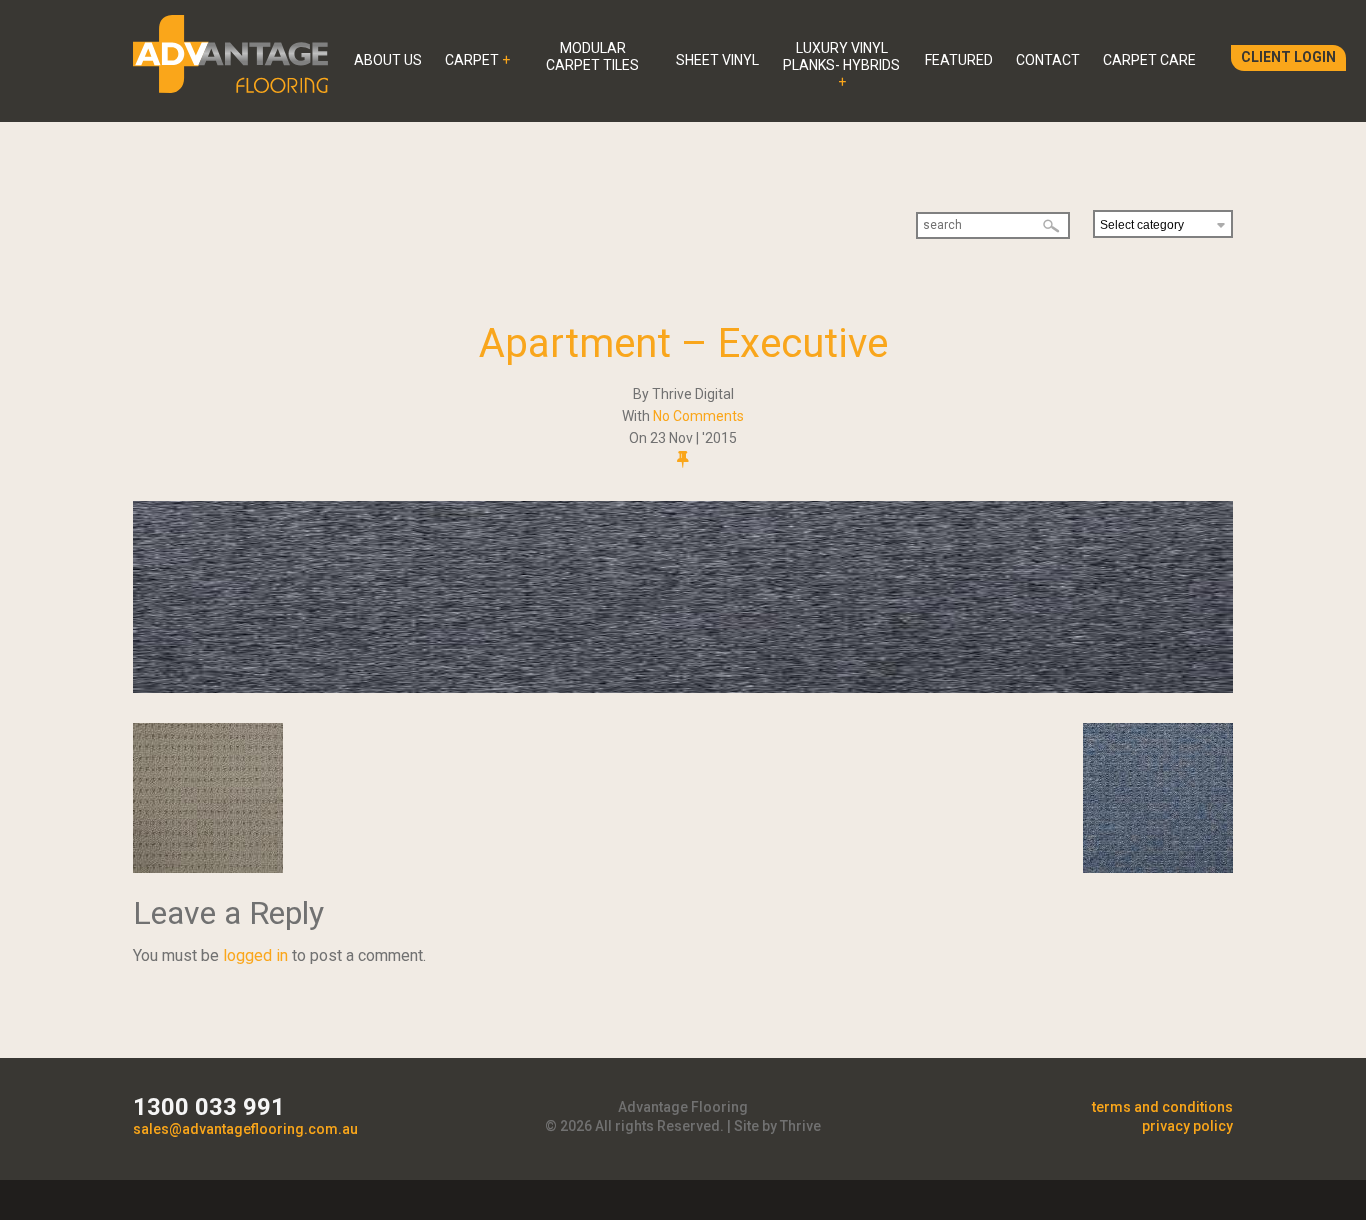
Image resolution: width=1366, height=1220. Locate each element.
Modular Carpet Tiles (592, 56)
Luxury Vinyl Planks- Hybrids (841, 56)
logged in (255, 955)
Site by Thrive (777, 1126)
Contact (1048, 60)
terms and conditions (1162, 1107)
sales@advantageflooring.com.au (245, 1129)
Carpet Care (1149, 60)
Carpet (472, 60)
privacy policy (1187, 1126)
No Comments (698, 416)
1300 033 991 (209, 1107)
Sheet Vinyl (717, 60)
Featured (959, 60)
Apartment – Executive (683, 343)
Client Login (1288, 57)
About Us (388, 60)
